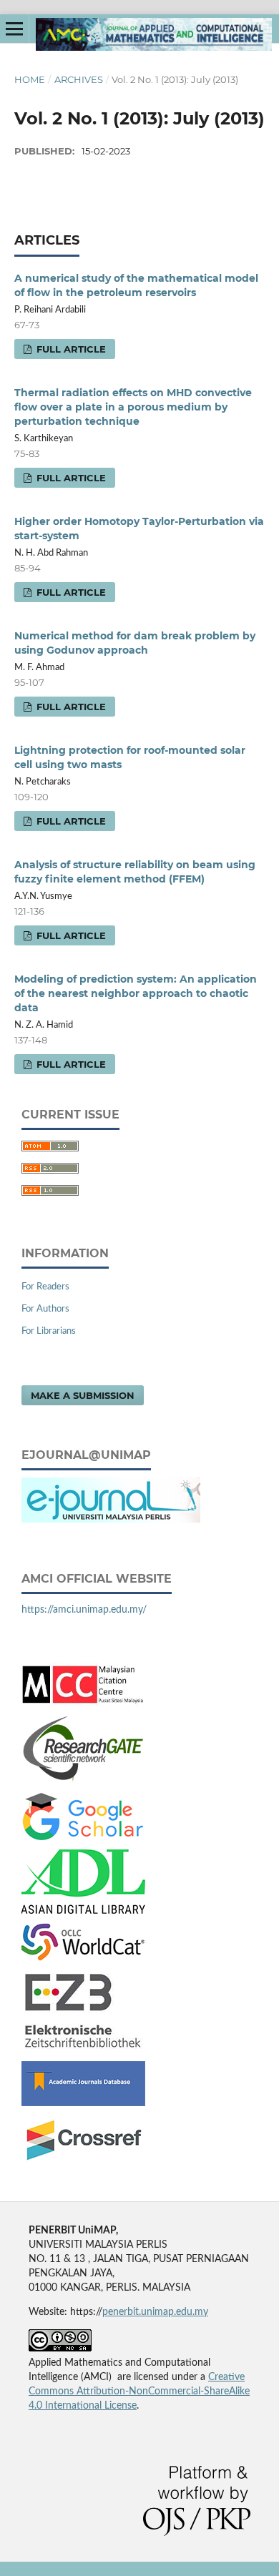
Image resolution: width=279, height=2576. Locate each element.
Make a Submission (83, 1395)
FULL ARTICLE (70, 349)
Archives (79, 79)
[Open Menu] (14, 29)
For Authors (45, 1309)
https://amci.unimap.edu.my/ (84, 1610)
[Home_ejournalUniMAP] (111, 1520)
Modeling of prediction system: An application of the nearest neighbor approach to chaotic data (136, 993)
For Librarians (49, 1331)
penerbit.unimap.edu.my (155, 2312)
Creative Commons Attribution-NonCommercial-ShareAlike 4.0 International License (139, 2391)
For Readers (45, 1287)
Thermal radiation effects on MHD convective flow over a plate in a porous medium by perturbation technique (133, 407)
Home (30, 79)
